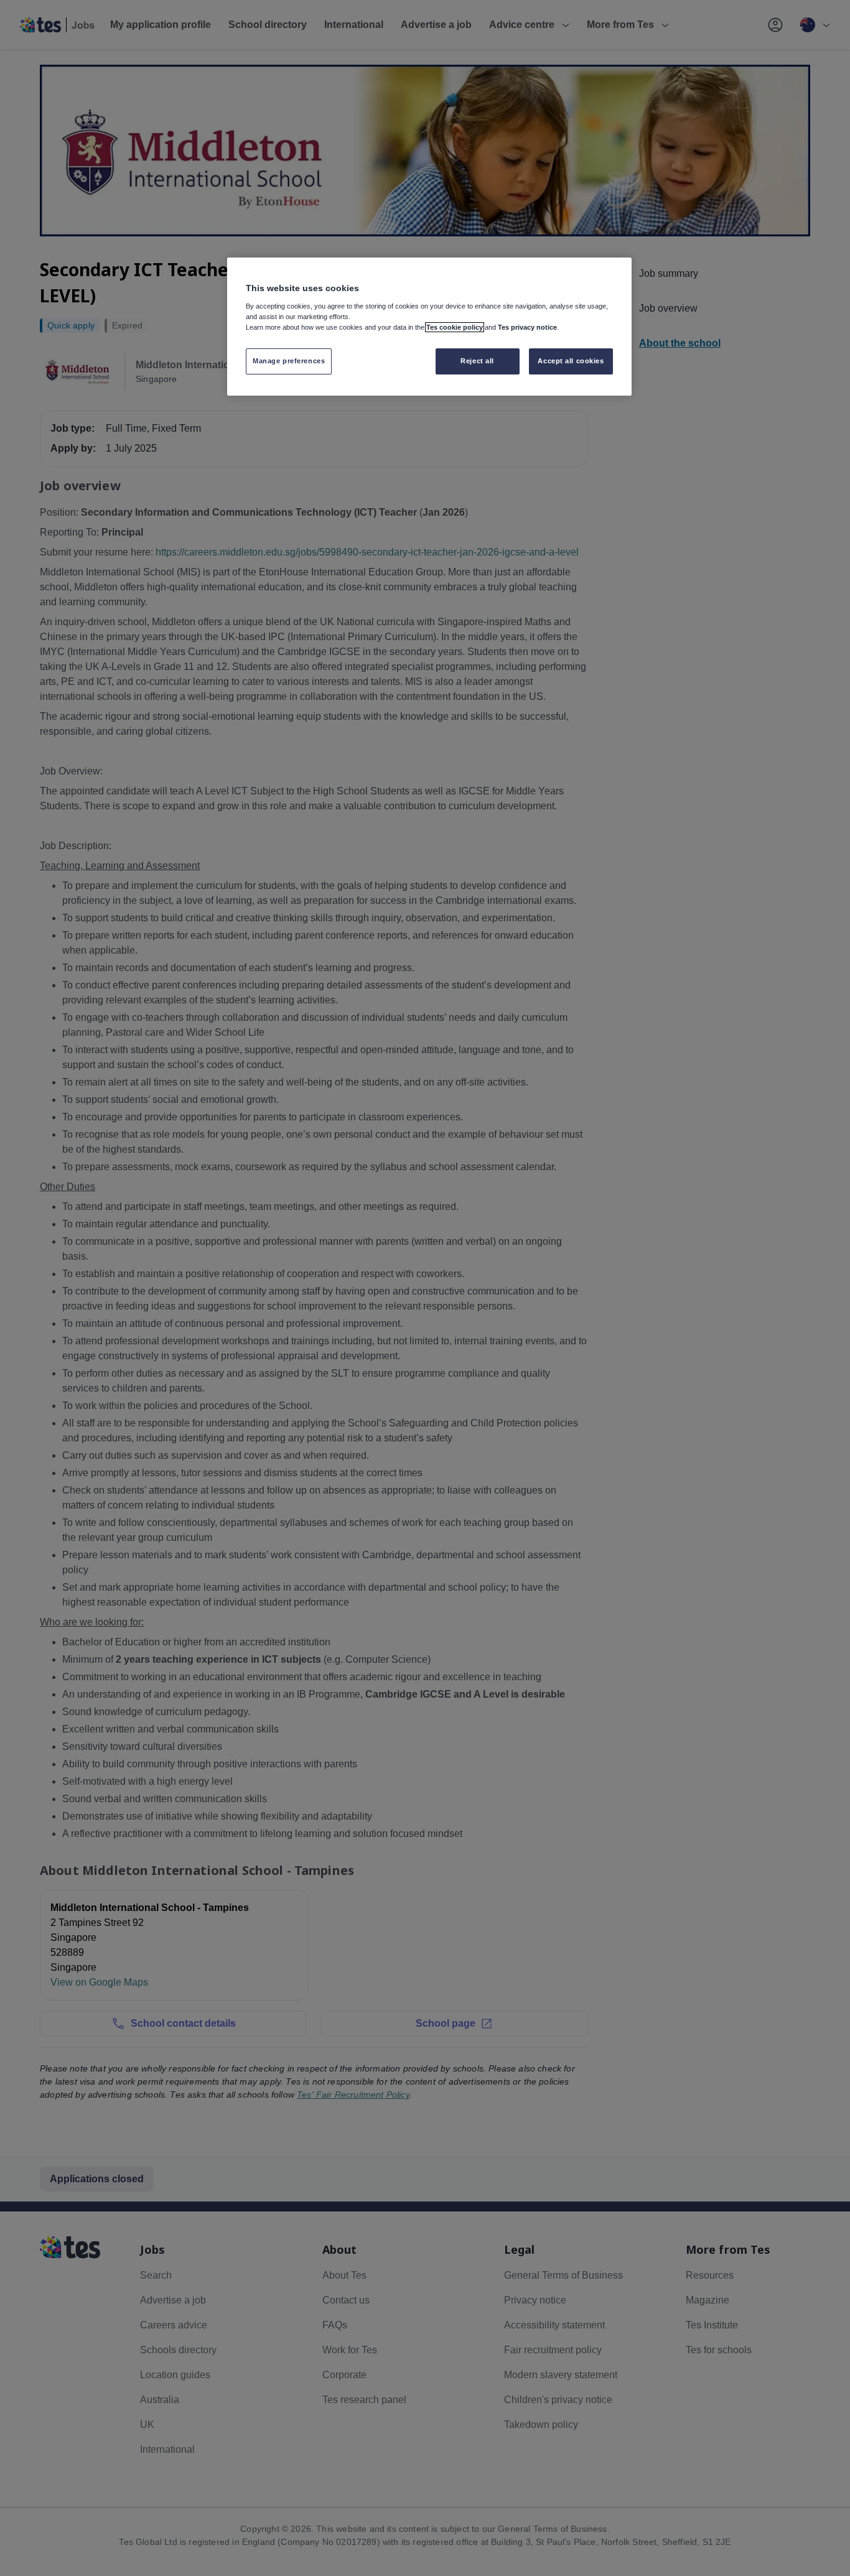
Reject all (477, 361)
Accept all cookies (571, 361)
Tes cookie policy (455, 327)
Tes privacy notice (527, 327)
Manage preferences (289, 361)
